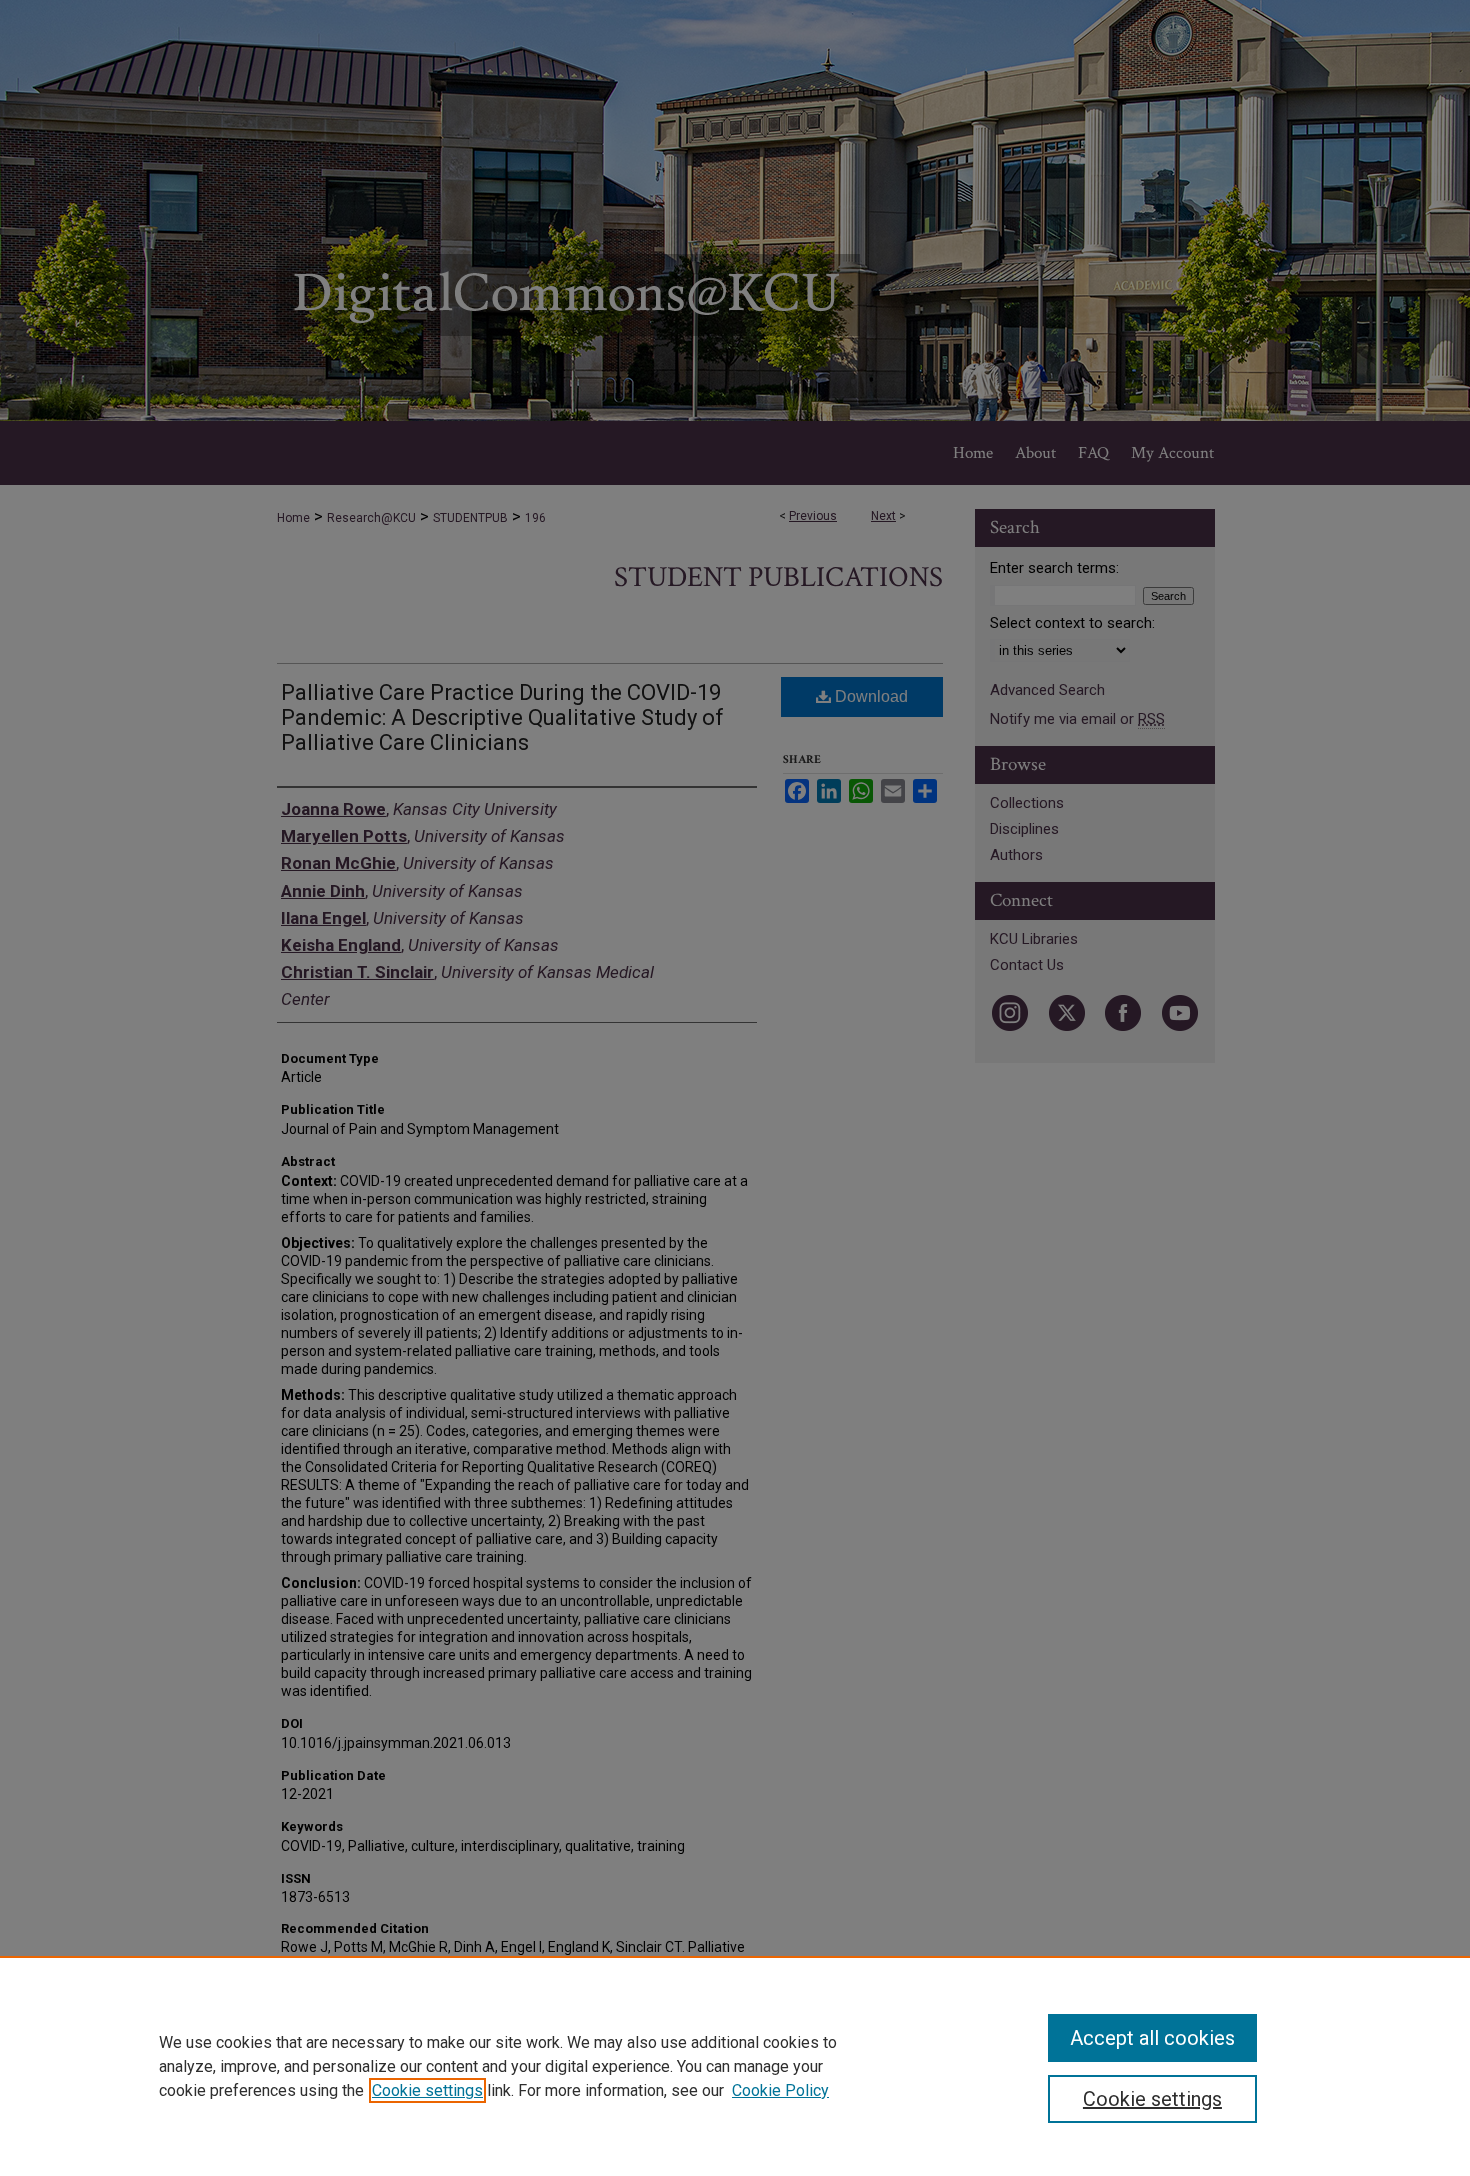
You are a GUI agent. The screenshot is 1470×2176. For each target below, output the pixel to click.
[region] (735, 2066)
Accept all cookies (1152, 2038)
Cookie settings (427, 2090)
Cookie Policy (780, 2090)
